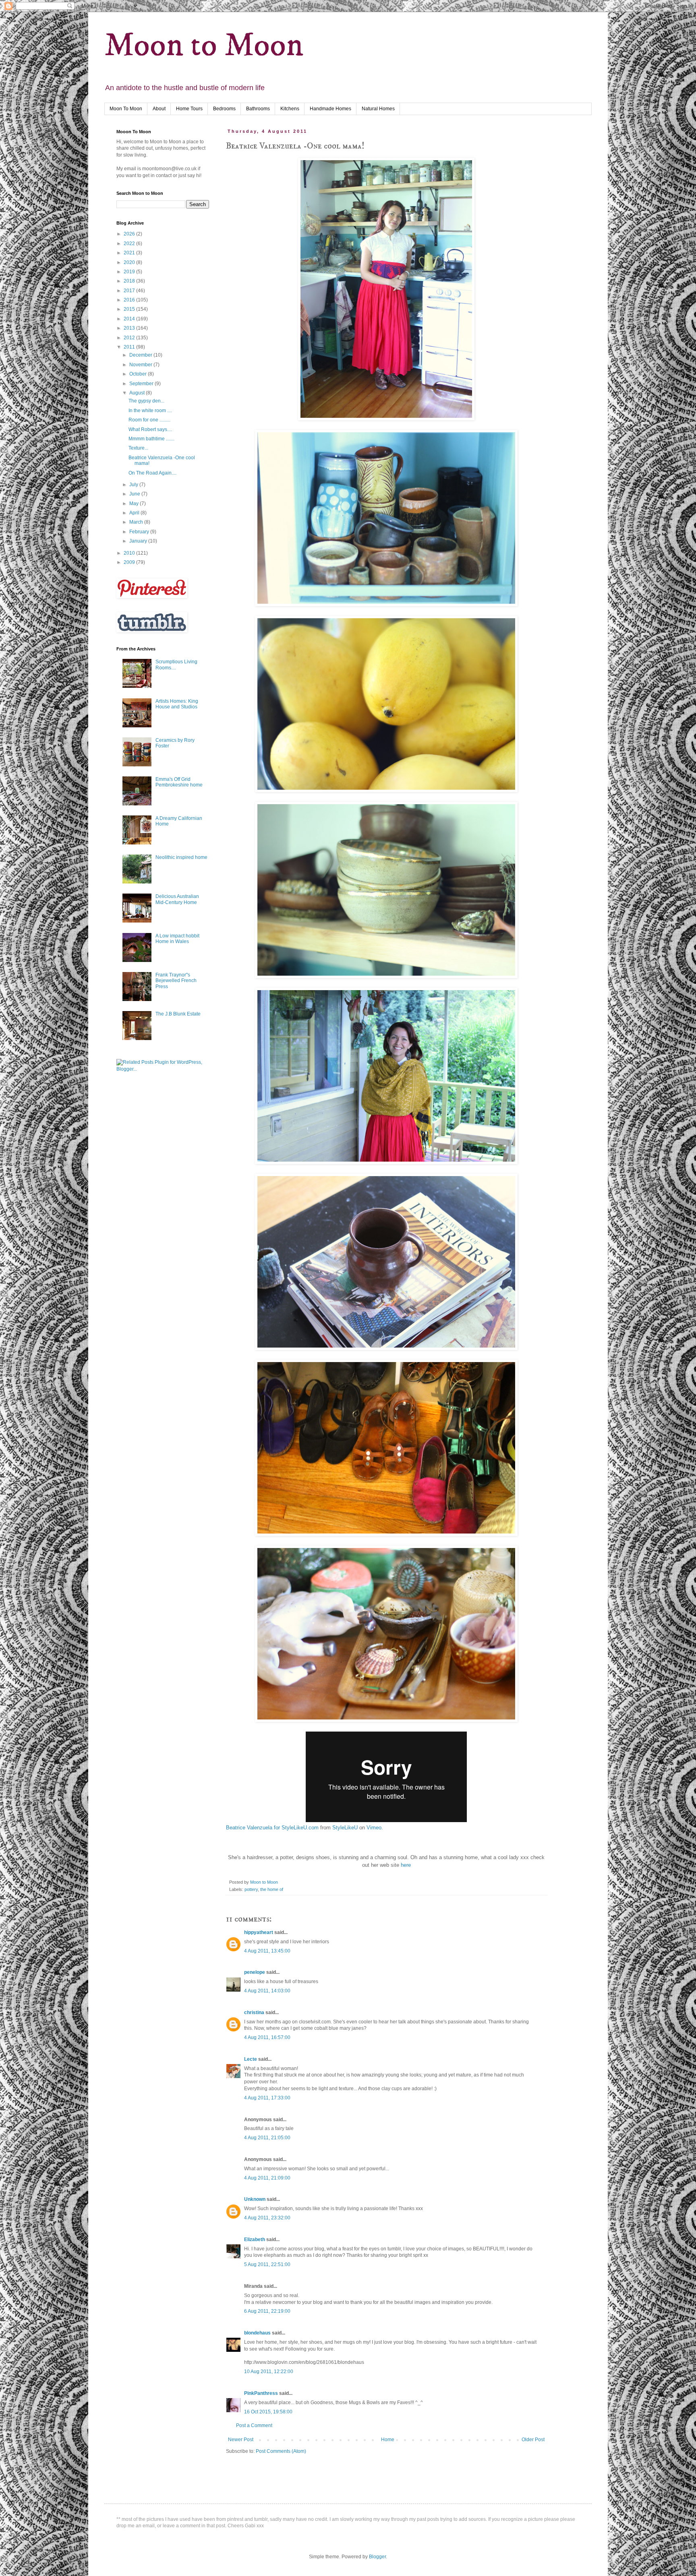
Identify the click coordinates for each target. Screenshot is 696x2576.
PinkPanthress (261, 2393)
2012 (130, 338)
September (142, 384)
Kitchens (290, 109)
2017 (130, 291)
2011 (130, 347)
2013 (130, 328)
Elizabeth (255, 2240)
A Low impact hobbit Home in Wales (177, 939)
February (140, 532)
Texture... (138, 448)
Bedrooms (224, 109)
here (405, 1865)
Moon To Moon (126, 109)
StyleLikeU (345, 1828)
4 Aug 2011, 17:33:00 (267, 2098)
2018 (130, 281)
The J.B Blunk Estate (178, 1014)
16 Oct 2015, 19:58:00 (268, 2412)
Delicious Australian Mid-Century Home (177, 899)
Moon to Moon (204, 46)
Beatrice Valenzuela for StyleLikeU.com (272, 1828)
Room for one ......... (149, 420)
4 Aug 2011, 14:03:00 (267, 1991)
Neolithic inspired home (181, 857)
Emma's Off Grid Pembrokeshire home (179, 782)
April (135, 513)
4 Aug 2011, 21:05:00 (267, 2138)
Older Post (533, 2440)
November (141, 365)
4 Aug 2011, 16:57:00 (267, 2037)
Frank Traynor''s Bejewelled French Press (176, 981)
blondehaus (257, 2333)
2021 (130, 253)
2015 (130, 309)
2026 (130, 234)
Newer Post (241, 2440)
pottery (251, 1889)
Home (388, 2440)
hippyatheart (259, 1932)
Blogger (377, 2557)
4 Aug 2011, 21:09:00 (267, 2178)
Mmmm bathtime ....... (151, 439)
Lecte (251, 2059)
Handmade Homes (330, 109)
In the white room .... (150, 411)
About (159, 109)
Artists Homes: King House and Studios (177, 704)
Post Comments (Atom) (281, 2451)
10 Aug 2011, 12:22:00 (269, 2372)
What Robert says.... (150, 429)
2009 (130, 562)
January (139, 541)
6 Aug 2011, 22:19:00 (267, 2311)
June (135, 494)
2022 (130, 244)
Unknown (255, 2199)
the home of (272, 1889)
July (134, 485)
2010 (130, 553)
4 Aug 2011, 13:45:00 (267, 1951)
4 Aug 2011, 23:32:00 (267, 2218)
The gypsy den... (146, 401)
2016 (130, 300)
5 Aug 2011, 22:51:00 (267, 2264)
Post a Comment (254, 2425)
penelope (255, 1972)
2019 (130, 272)
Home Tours (189, 109)
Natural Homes (378, 109)
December (141, 355)
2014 (130, 319)
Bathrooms (258, 109)
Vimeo (374, 1828)
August (138, 393)
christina (254, 2013)
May (135, 504)
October (139, 374)
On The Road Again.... (152, 473)
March (137, 522)
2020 (130, 262)
